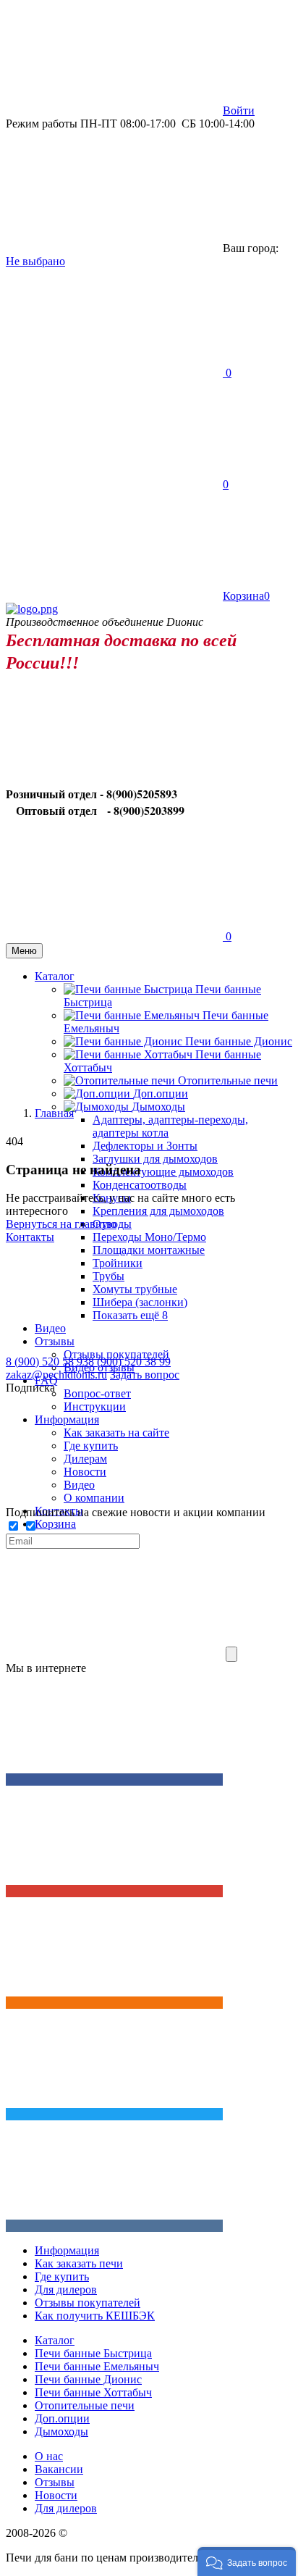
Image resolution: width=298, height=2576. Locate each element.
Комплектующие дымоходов (163, 1172)
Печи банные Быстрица (93, 2353)
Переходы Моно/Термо (149, 1237)
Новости (56, 2495)
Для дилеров (66, 2289)
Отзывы (55, 2482)
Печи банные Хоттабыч (93, 2392)
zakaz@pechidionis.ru (56, 1375)
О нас (49, 2456)
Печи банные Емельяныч (97, 2366)
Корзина (55, 1524)
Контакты (59, 1511)
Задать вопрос (145, 1375)
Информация (67, 2250)
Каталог (55, 2340)
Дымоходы (61, 2431)
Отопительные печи (228, 1080)
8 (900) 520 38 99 (129, 1362)
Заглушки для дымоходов (155, 1159)
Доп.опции (161, 1093)
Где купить (62, 2276)
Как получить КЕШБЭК (95, 2316)
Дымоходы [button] (158, 1107)
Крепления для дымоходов (158, 1211)
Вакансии (59, 2469)
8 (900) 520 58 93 (47, 1362)
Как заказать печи (79, 2263)
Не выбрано (35, 261)
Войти (239, 110)
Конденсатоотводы (140, 1185)
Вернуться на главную (61, 1224)
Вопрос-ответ (97, 1393)
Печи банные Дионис (239, 1041)
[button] (247, 2562)
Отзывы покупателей (88, 2303)
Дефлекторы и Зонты (145, 1146)
